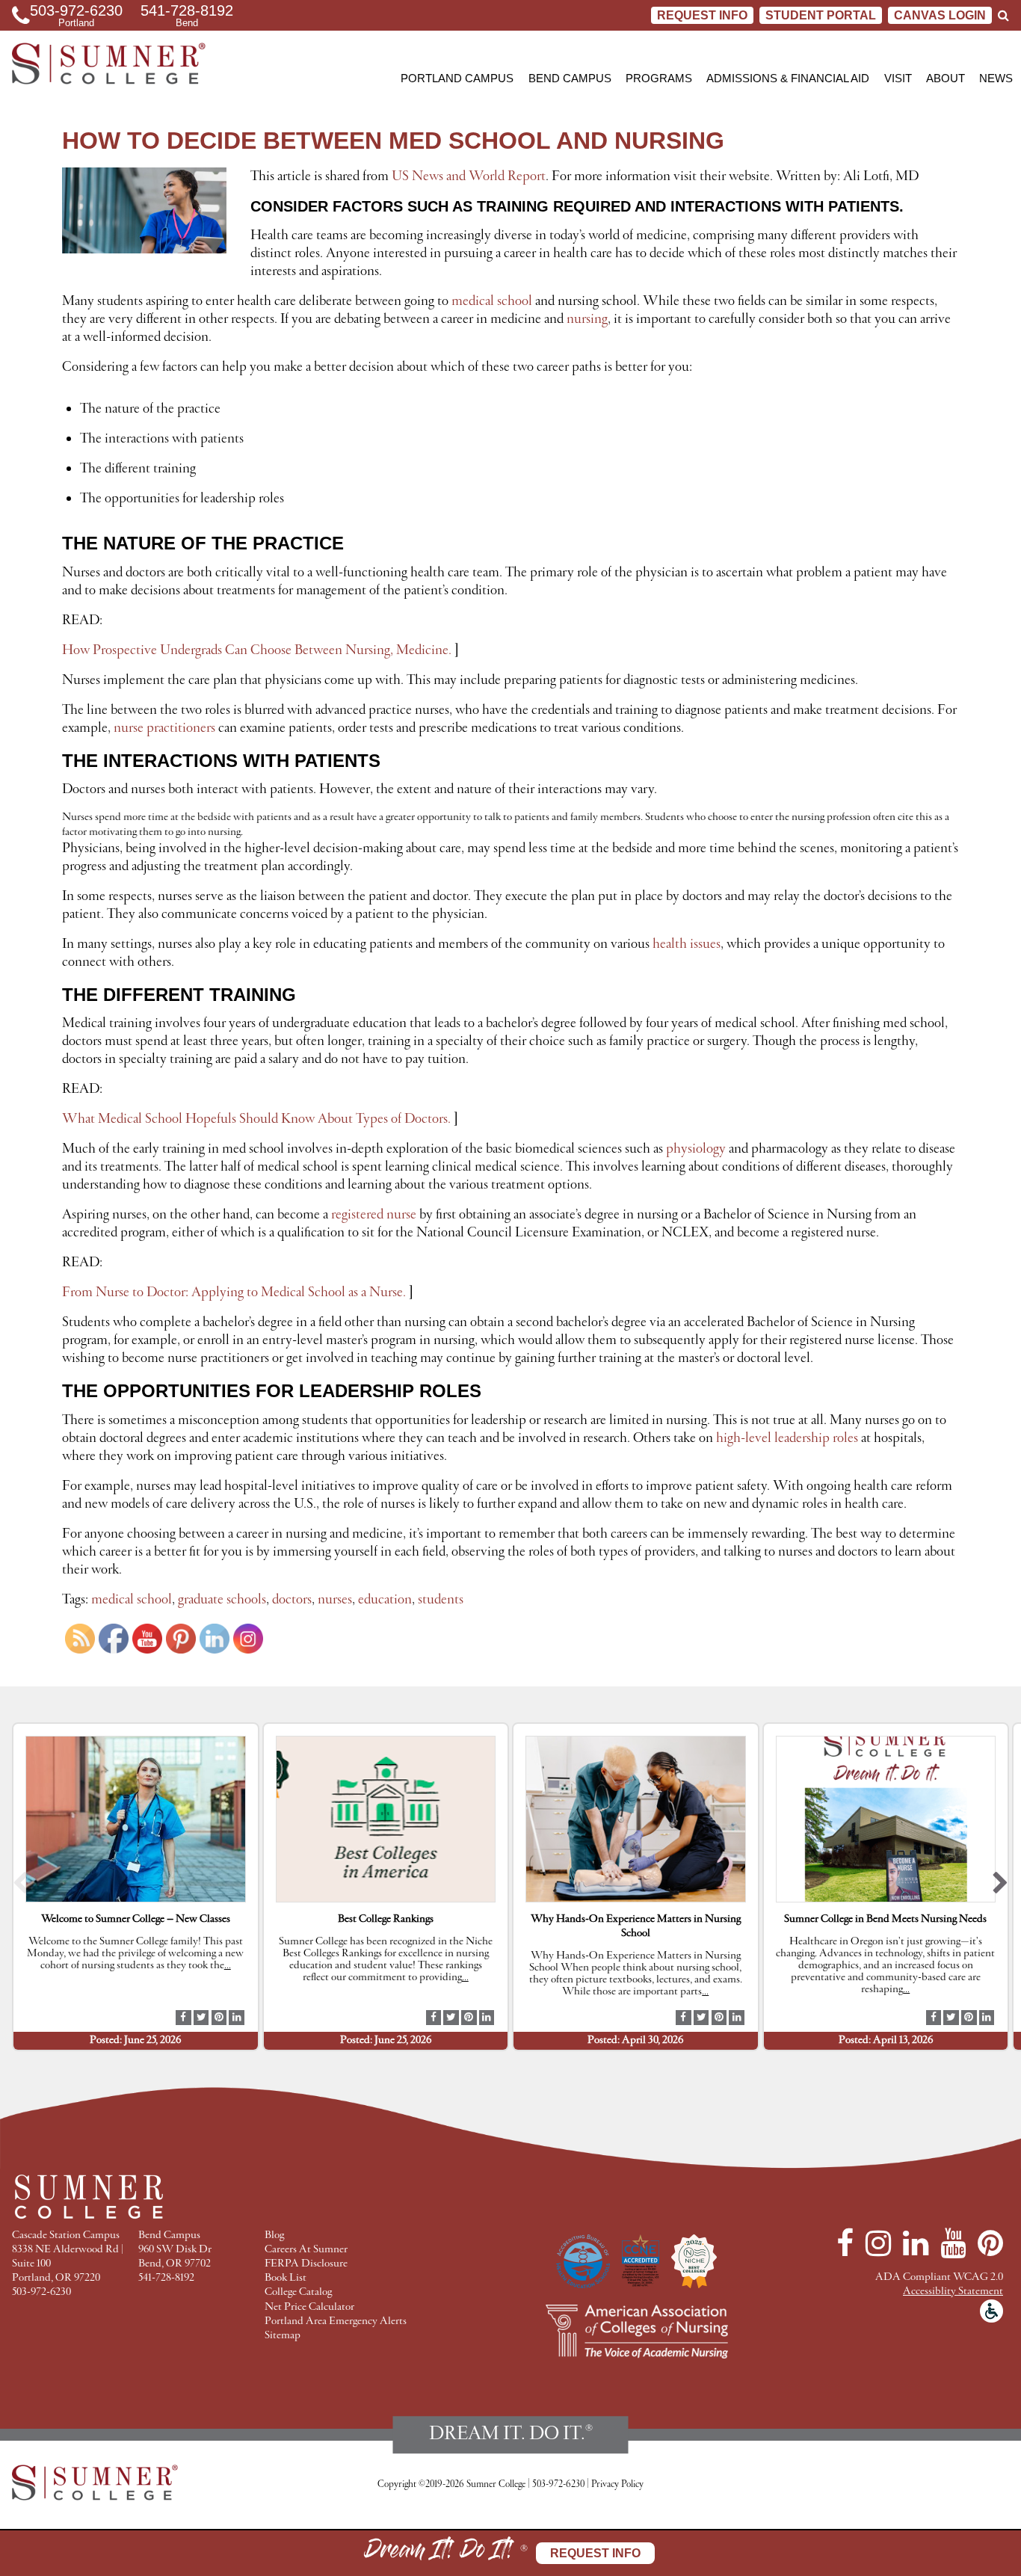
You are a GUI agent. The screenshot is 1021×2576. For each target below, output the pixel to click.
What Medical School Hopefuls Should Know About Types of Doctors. (256, 1119)
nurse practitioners (164, 728)
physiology (696, 1149)
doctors (292, 1600)
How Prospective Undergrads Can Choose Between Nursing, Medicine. (257, 650)
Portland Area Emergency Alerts (336, 2321)
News (996, 78)
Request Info (702, 15)
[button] (21, 1887)
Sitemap (283, 2336)
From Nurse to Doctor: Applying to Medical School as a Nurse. (234, 1292)
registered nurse (374, 1215)
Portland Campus (457, 78)
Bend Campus (570, 78)
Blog (274, 2235)
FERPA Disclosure (306, 2264)
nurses (335, 1600)
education (385, 1600)
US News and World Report (469, 176)
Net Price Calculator (309, 2307)
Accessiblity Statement (953, 2292)
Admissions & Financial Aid (788, 78)
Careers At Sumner (306, 2250)
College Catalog (298, 2292)
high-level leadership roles (787, 1438)
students (441, 1600)
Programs (659, 78)
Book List (286, 2278)
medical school (492, 301)
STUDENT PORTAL (821, 15)
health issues (687, 944)
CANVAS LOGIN (940, 15)
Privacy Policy (617, 2484)
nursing (587, 319)
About (946, 78)
